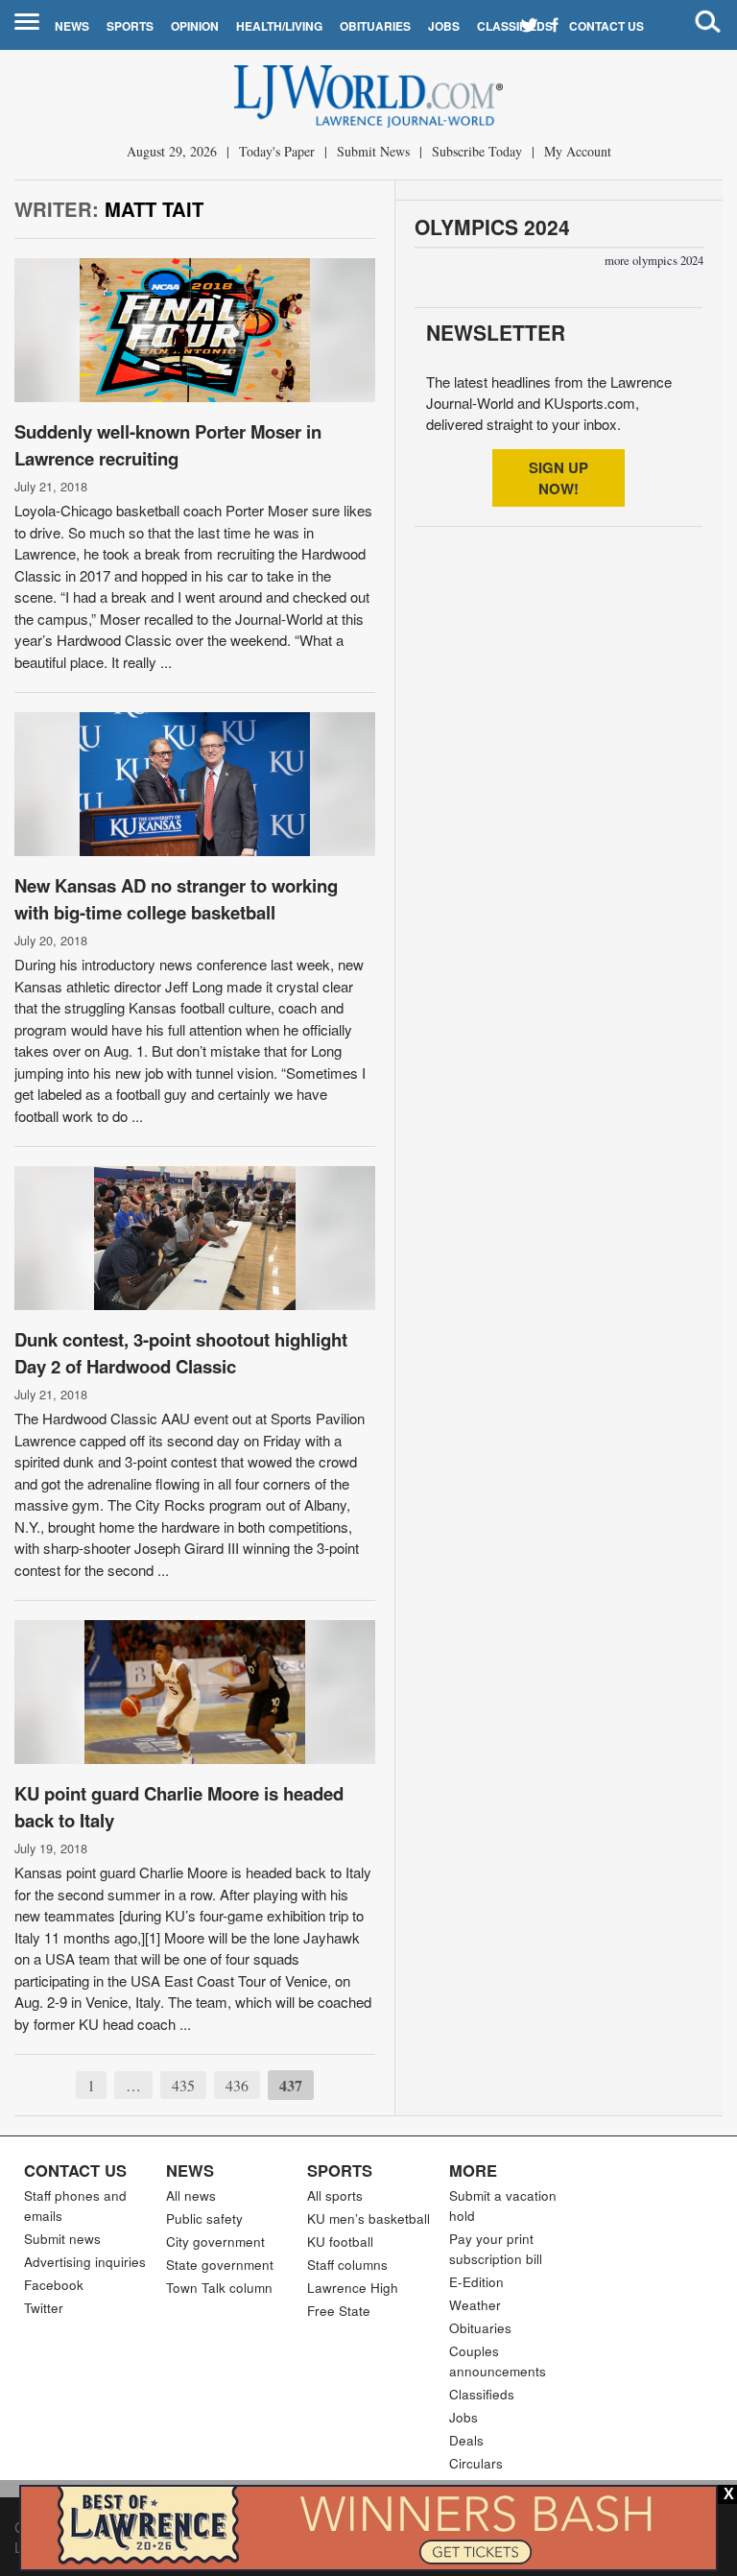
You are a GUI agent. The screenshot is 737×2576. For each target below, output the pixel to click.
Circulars (476, 2463)
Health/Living (279, 26)
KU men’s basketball (368, 2218)
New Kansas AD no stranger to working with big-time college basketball (176, 899)
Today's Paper (277, 151)
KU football (340, 2242)
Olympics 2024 (492, 227)
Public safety (204, 2218)
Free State (339, 2311)
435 (183, 2085)
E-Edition (476, 2282)
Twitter (44, 2308)
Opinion (195, 26)
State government (220, 2265)
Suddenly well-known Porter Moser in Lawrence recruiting (168, 445)
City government (215, 2242)
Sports (130, 26)
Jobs (444, 26)
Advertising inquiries (85, 2262)
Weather (475, 2305)
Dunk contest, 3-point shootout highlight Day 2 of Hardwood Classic (181, 1353)
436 (237, 2085)
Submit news (62, 2239)
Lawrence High (353, 2288)
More (473, 2170)
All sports (335, 2195)
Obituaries (375, 26)
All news (191, 2195)
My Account (578, 151)
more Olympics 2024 (654, 261)
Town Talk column (219, 2288)
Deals (466, 2440)
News (72, 26)
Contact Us (606, 26)
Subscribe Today (477, 151)
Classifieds (515, 26)
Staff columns (347, 2265)
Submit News (373, 151)
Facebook (54, 2285)
